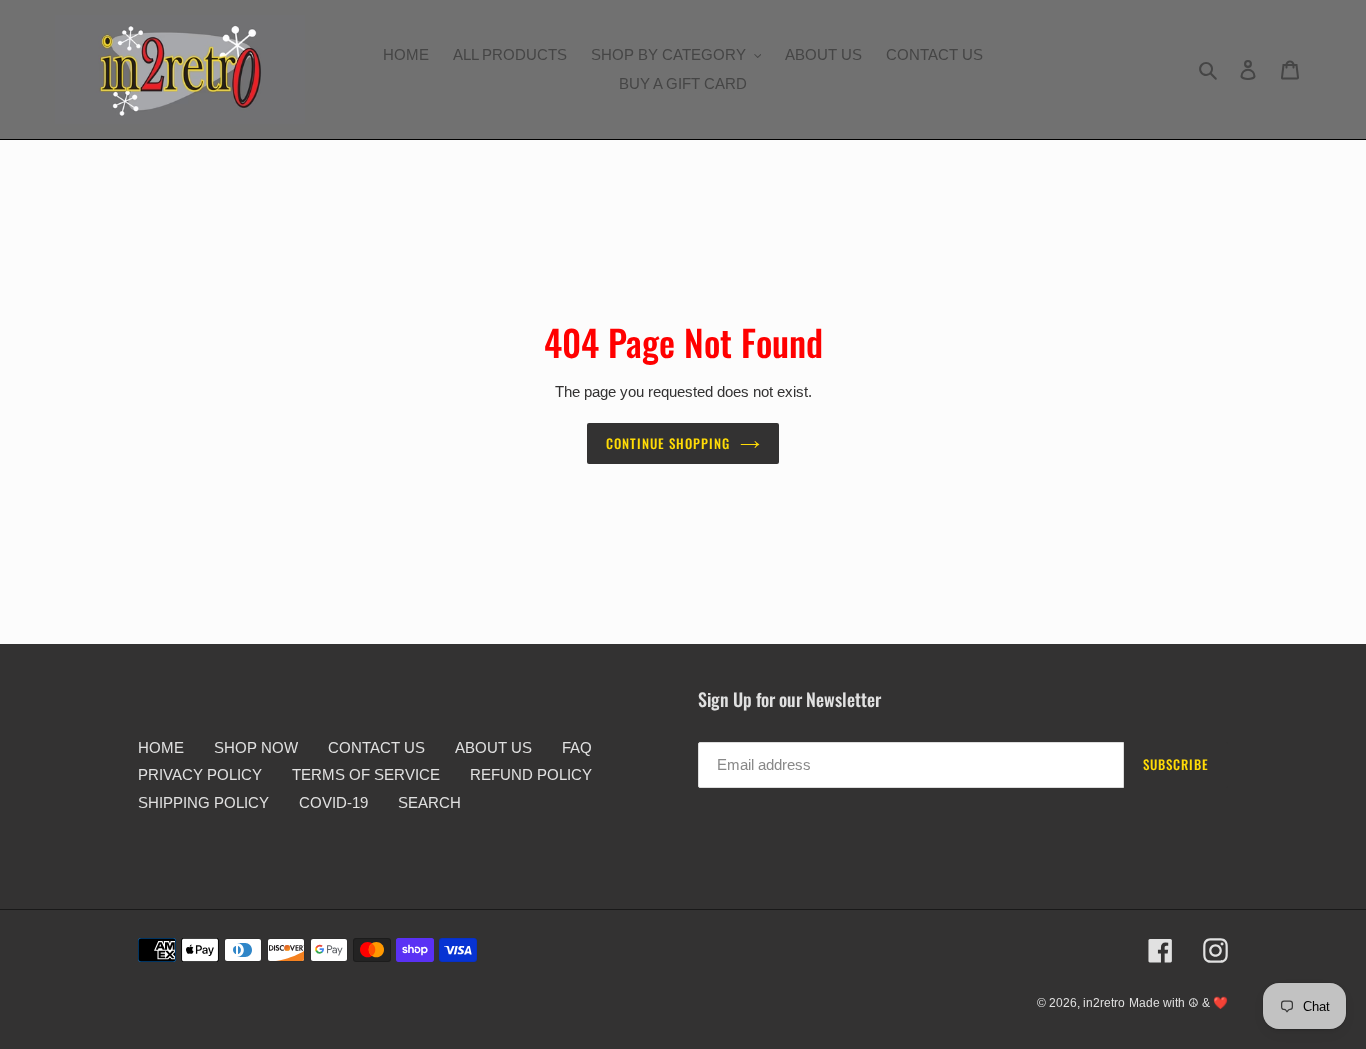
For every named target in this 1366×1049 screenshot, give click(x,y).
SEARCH (429, 802)
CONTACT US (376, 747)
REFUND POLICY (531, 774)
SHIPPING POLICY (203, 802)
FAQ (577, 747)
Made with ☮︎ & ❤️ (1178, 1003)
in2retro (1104, 1003)
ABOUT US (493, 747)
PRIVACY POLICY (200, 774)
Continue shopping (668, 443)
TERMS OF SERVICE (366, 774)
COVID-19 (333, 802)
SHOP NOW (256, 747)
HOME (161, 747)
